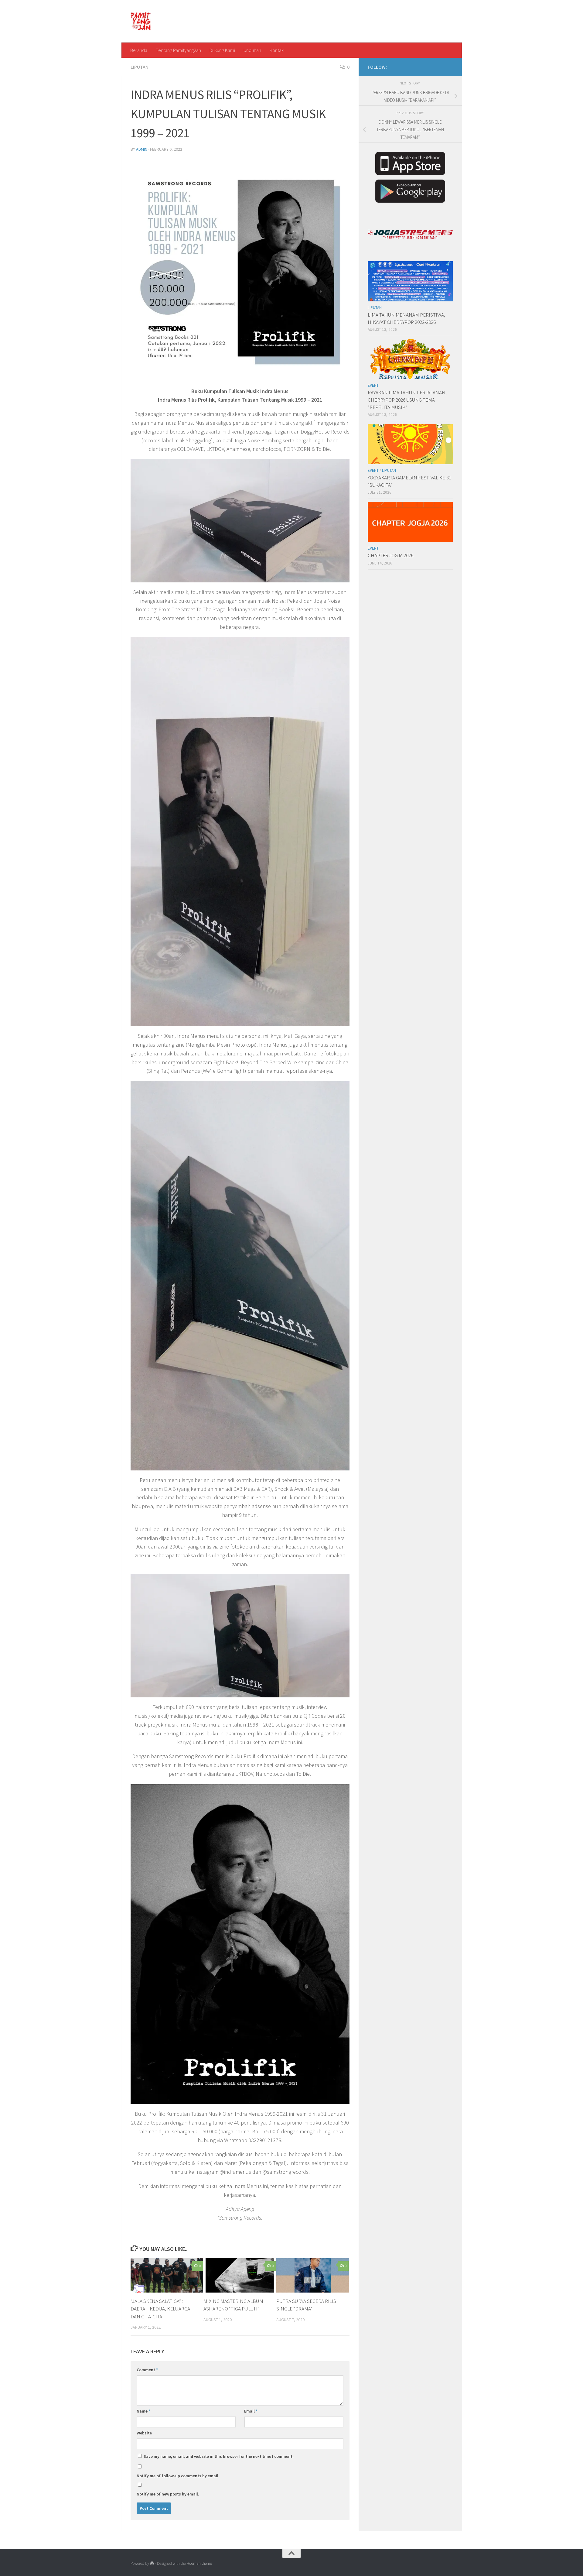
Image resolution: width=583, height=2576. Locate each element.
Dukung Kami (222, 50)
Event (373, 385)
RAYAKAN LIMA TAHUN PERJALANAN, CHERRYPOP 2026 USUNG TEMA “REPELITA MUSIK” (407, 400)
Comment (147, 2370)
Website (144, 2433)
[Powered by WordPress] (152, 2563)
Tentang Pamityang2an (178, 50)
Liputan (140, 67)
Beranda (139, 50)
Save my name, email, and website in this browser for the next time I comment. (219, 2456)
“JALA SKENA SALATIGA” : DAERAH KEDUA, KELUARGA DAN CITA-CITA (160, 2309)
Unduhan (252, 50)
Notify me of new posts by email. (168, 2494)
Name (143, 2411)
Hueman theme (199, 2563)
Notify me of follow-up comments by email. (178, 2476)
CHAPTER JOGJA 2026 (390, 555)
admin (142, 149)
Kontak (277, 50)
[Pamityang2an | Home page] (141, 21)
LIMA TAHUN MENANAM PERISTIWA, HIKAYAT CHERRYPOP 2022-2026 (406, 318)
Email (251, 2411)
